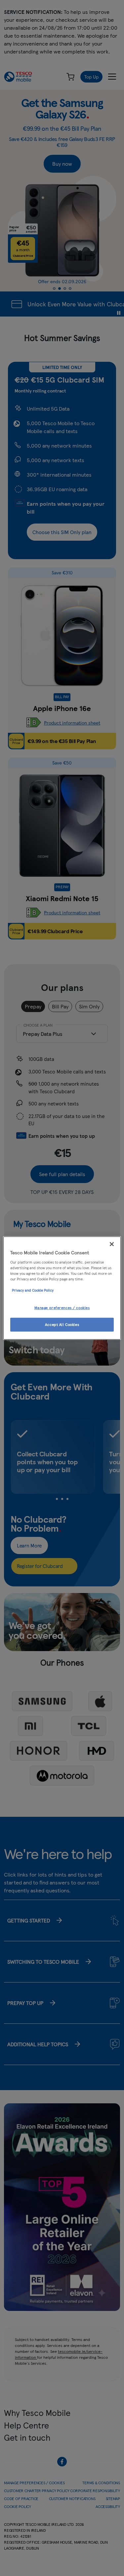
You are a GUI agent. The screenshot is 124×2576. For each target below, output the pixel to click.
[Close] (112, 1244)
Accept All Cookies (62, 1324)
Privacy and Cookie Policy (33, 1290)
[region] (62, 1288)
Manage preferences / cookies (62, 1307)
